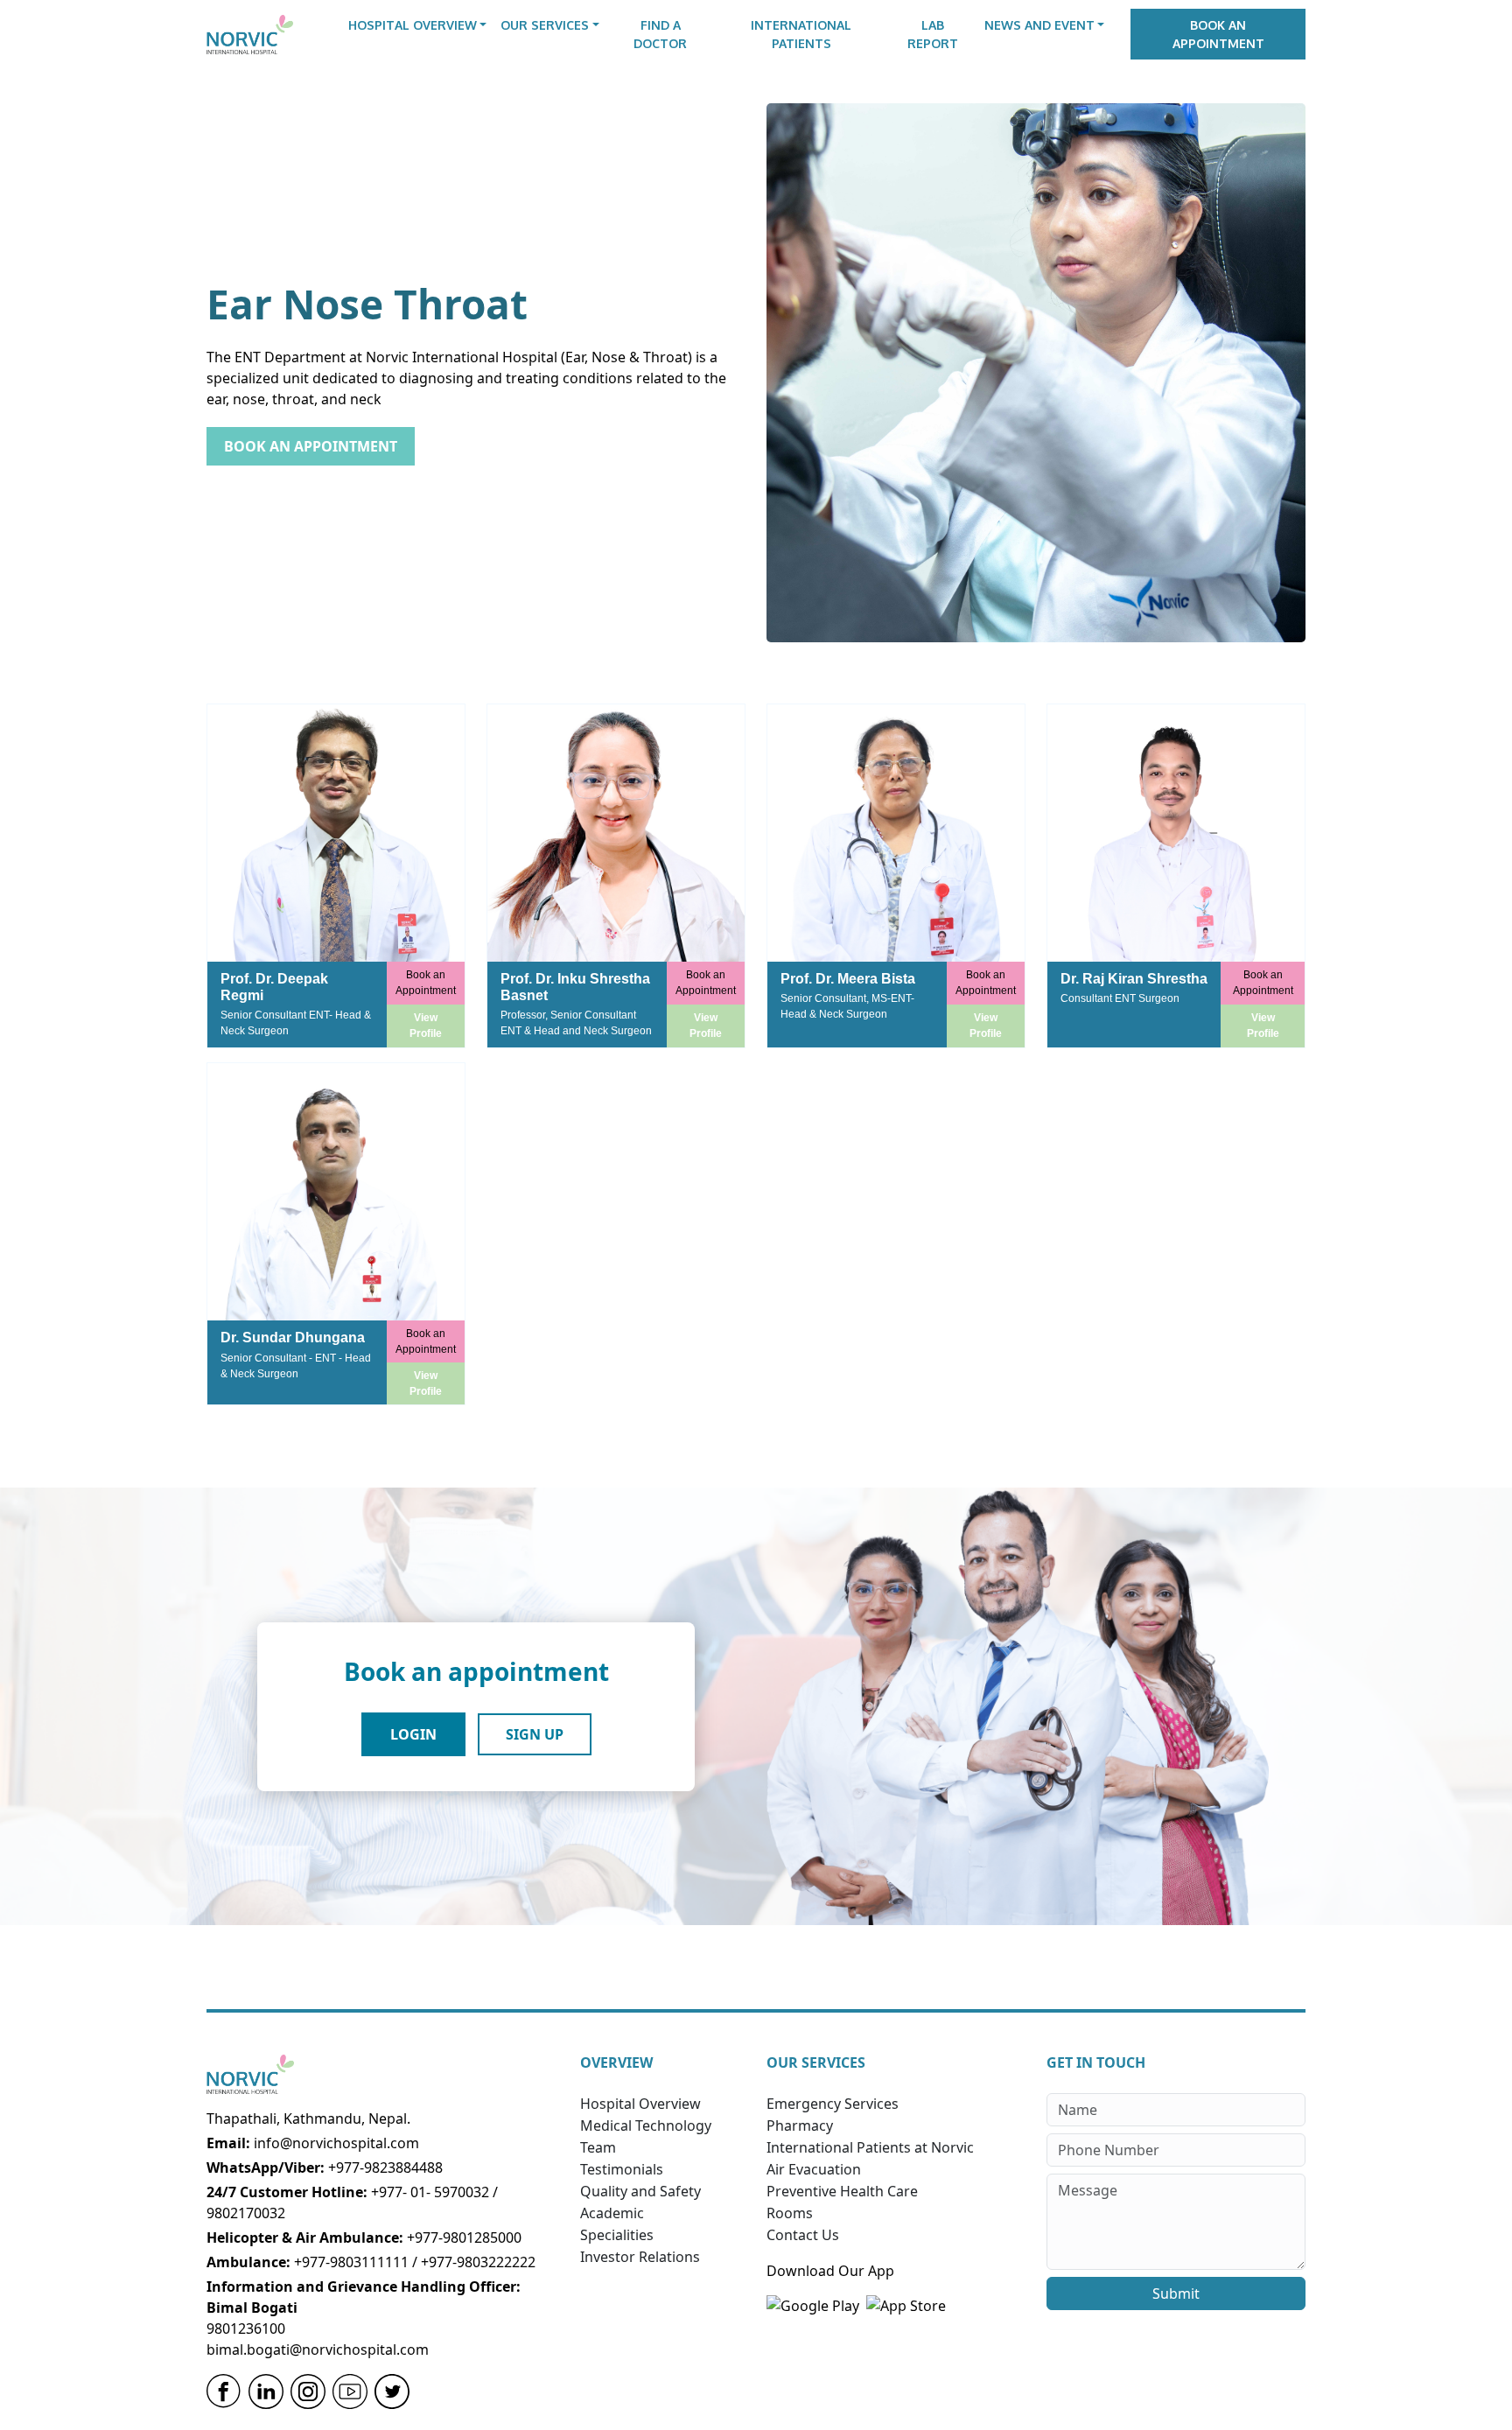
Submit (1176, 2293)
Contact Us (803, 2235)
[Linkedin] (266, 2391)
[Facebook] (224, 2391)
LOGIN (413, 1734)
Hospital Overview (413, 25)
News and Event (1039, 25)
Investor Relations (640, 2257)
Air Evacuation (814, 2169)
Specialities (617, 2235)
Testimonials (622, 2169)
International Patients (801, 34)
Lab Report (933, 34)
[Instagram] (308, 2391)
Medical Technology (646, 2125)
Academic (612, 2213)
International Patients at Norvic (870, 2147)
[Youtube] (350, 2391)
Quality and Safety (640, 2191)
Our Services (545, 25)
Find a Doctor (660, 34)
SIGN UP (535, 1734)
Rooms (790, 2213)
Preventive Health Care (842, 2191)
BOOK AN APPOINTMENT (311, 446)
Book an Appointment (1218, 34)
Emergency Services (833, 2104)
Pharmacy (800, 2125)
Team (598, 2147)
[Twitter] (392, 2391)
